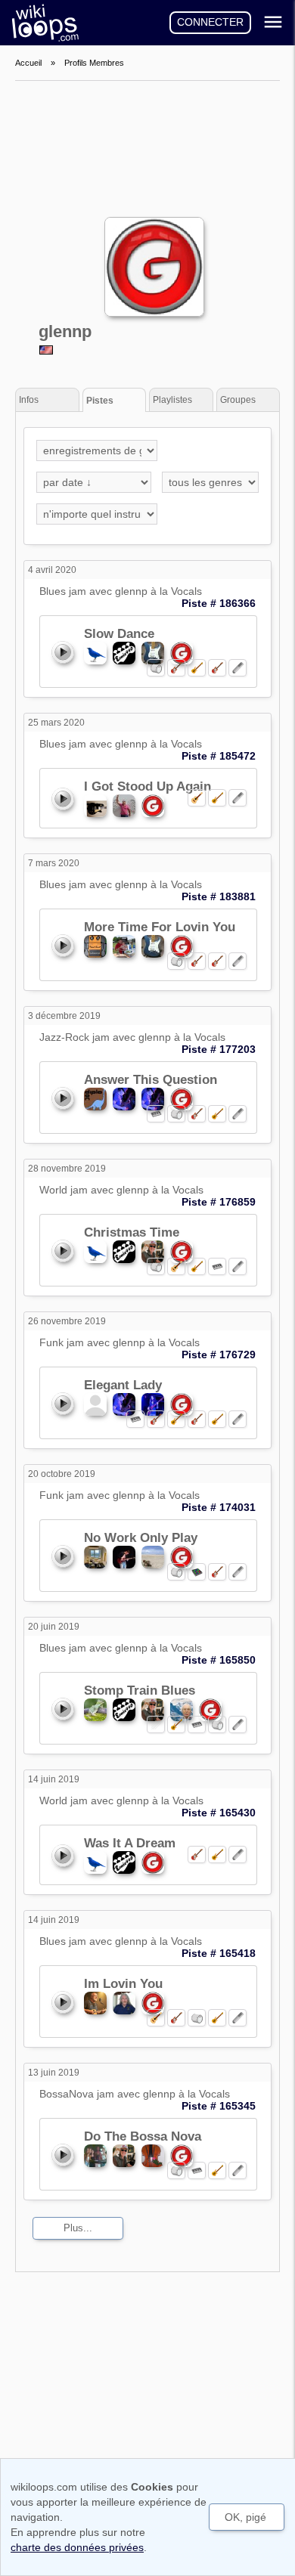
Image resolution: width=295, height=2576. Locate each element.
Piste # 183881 (219, 896)
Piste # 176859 (219, 1202)
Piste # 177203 (219, 1049)
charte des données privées (77, 2547)
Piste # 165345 (219, 2106)
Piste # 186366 (219, 603)
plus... (78, 2228)
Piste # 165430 (219, 1813)
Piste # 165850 (219, 1660)
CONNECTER (210, 22)
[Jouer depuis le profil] (62, 652)
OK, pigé (245, 2517)
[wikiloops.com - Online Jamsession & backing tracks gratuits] (42, 23)
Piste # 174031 (219, 1507)
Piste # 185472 (219, 756)
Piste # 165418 (219, 1953)
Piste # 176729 (219, 1355)
